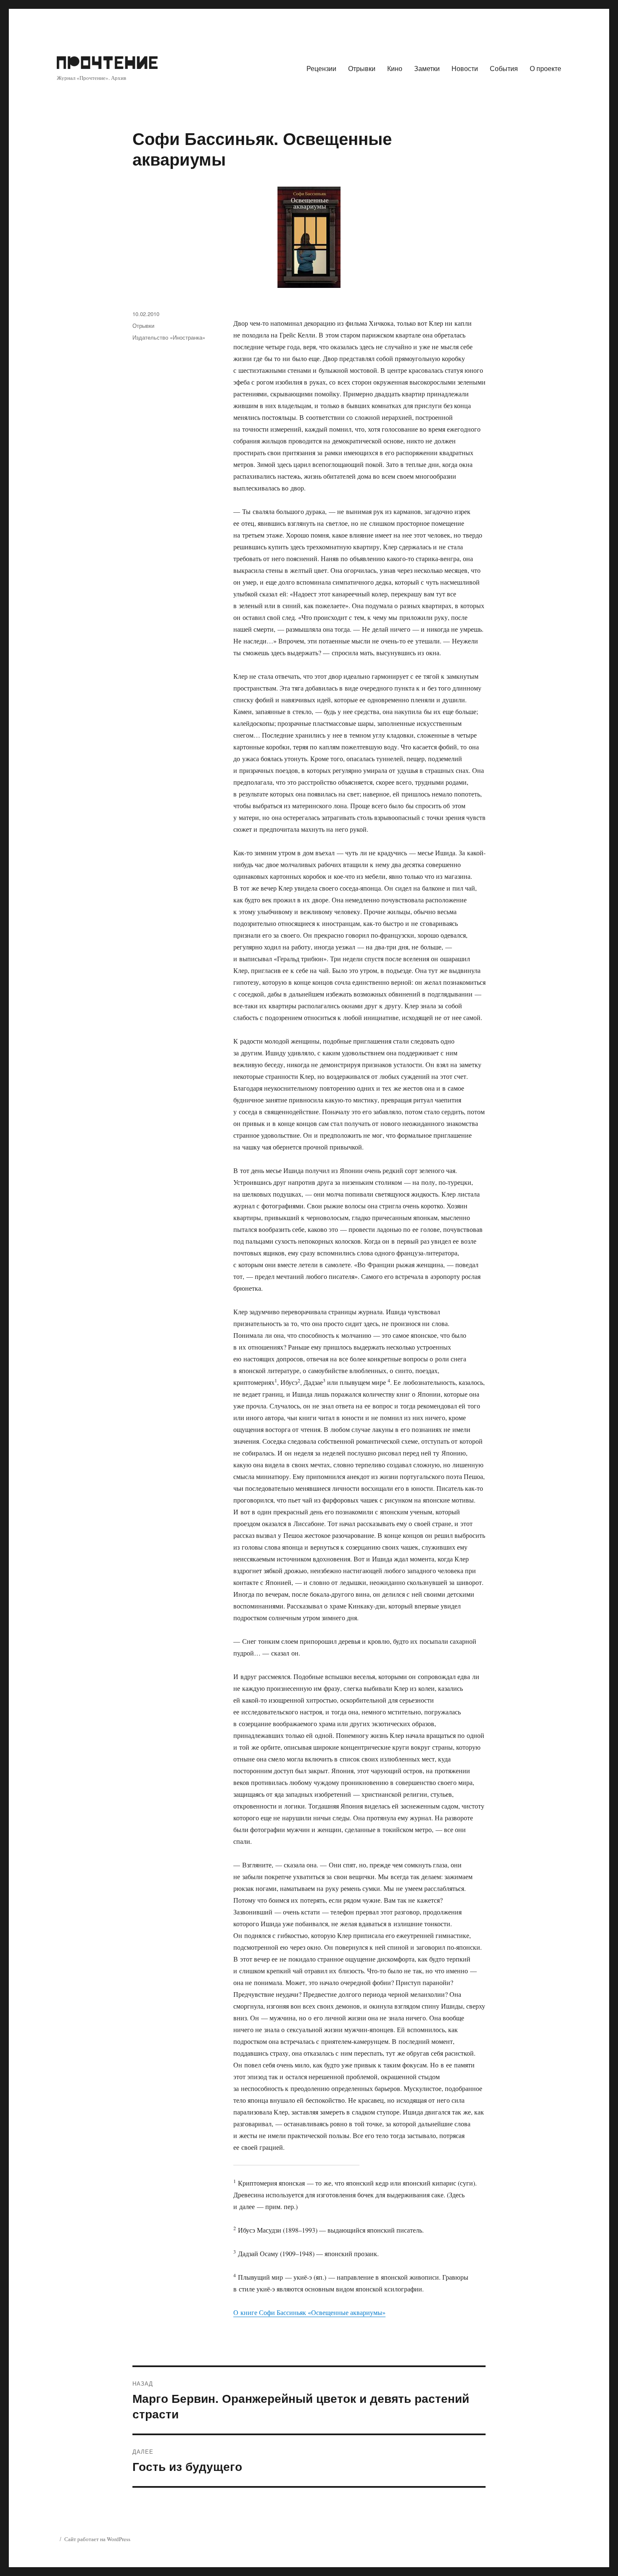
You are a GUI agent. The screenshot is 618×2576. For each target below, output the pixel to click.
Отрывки (362, 68)
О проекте (545, 68)
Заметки (427, 68)
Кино (395, 68)
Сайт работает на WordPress (97, 2539)
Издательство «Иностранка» (169, 337)
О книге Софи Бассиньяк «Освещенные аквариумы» (309, 2312)
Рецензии (321, 68)
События (504, 68)
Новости (465, 68)
